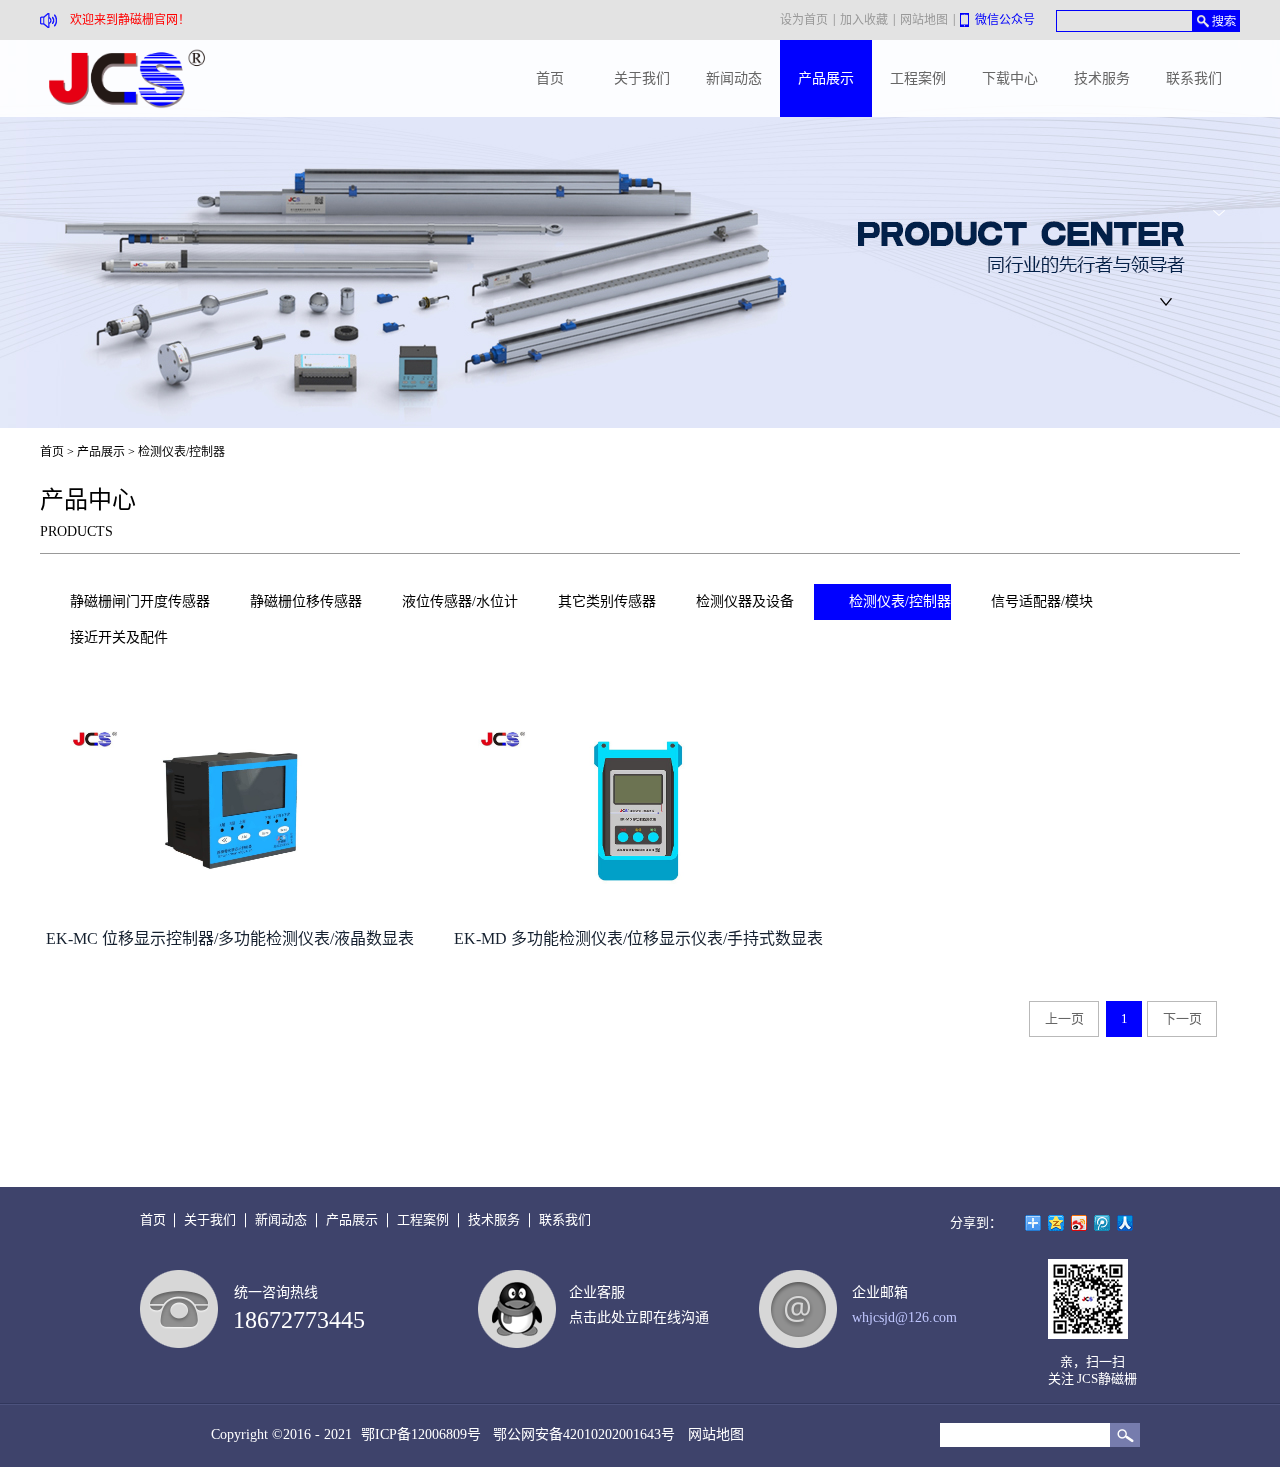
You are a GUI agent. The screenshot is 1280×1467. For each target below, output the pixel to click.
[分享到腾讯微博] (1102, 1223)
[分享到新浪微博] (1079, 1223)
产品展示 (101, 452)
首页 (550, 78)
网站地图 (712, 1434)
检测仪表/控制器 (181, 452)
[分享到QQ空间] (1056, 1223)
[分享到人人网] (1125, 1223)
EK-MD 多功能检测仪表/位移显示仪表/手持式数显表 (638, 938)
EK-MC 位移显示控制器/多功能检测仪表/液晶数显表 (230, 938)
